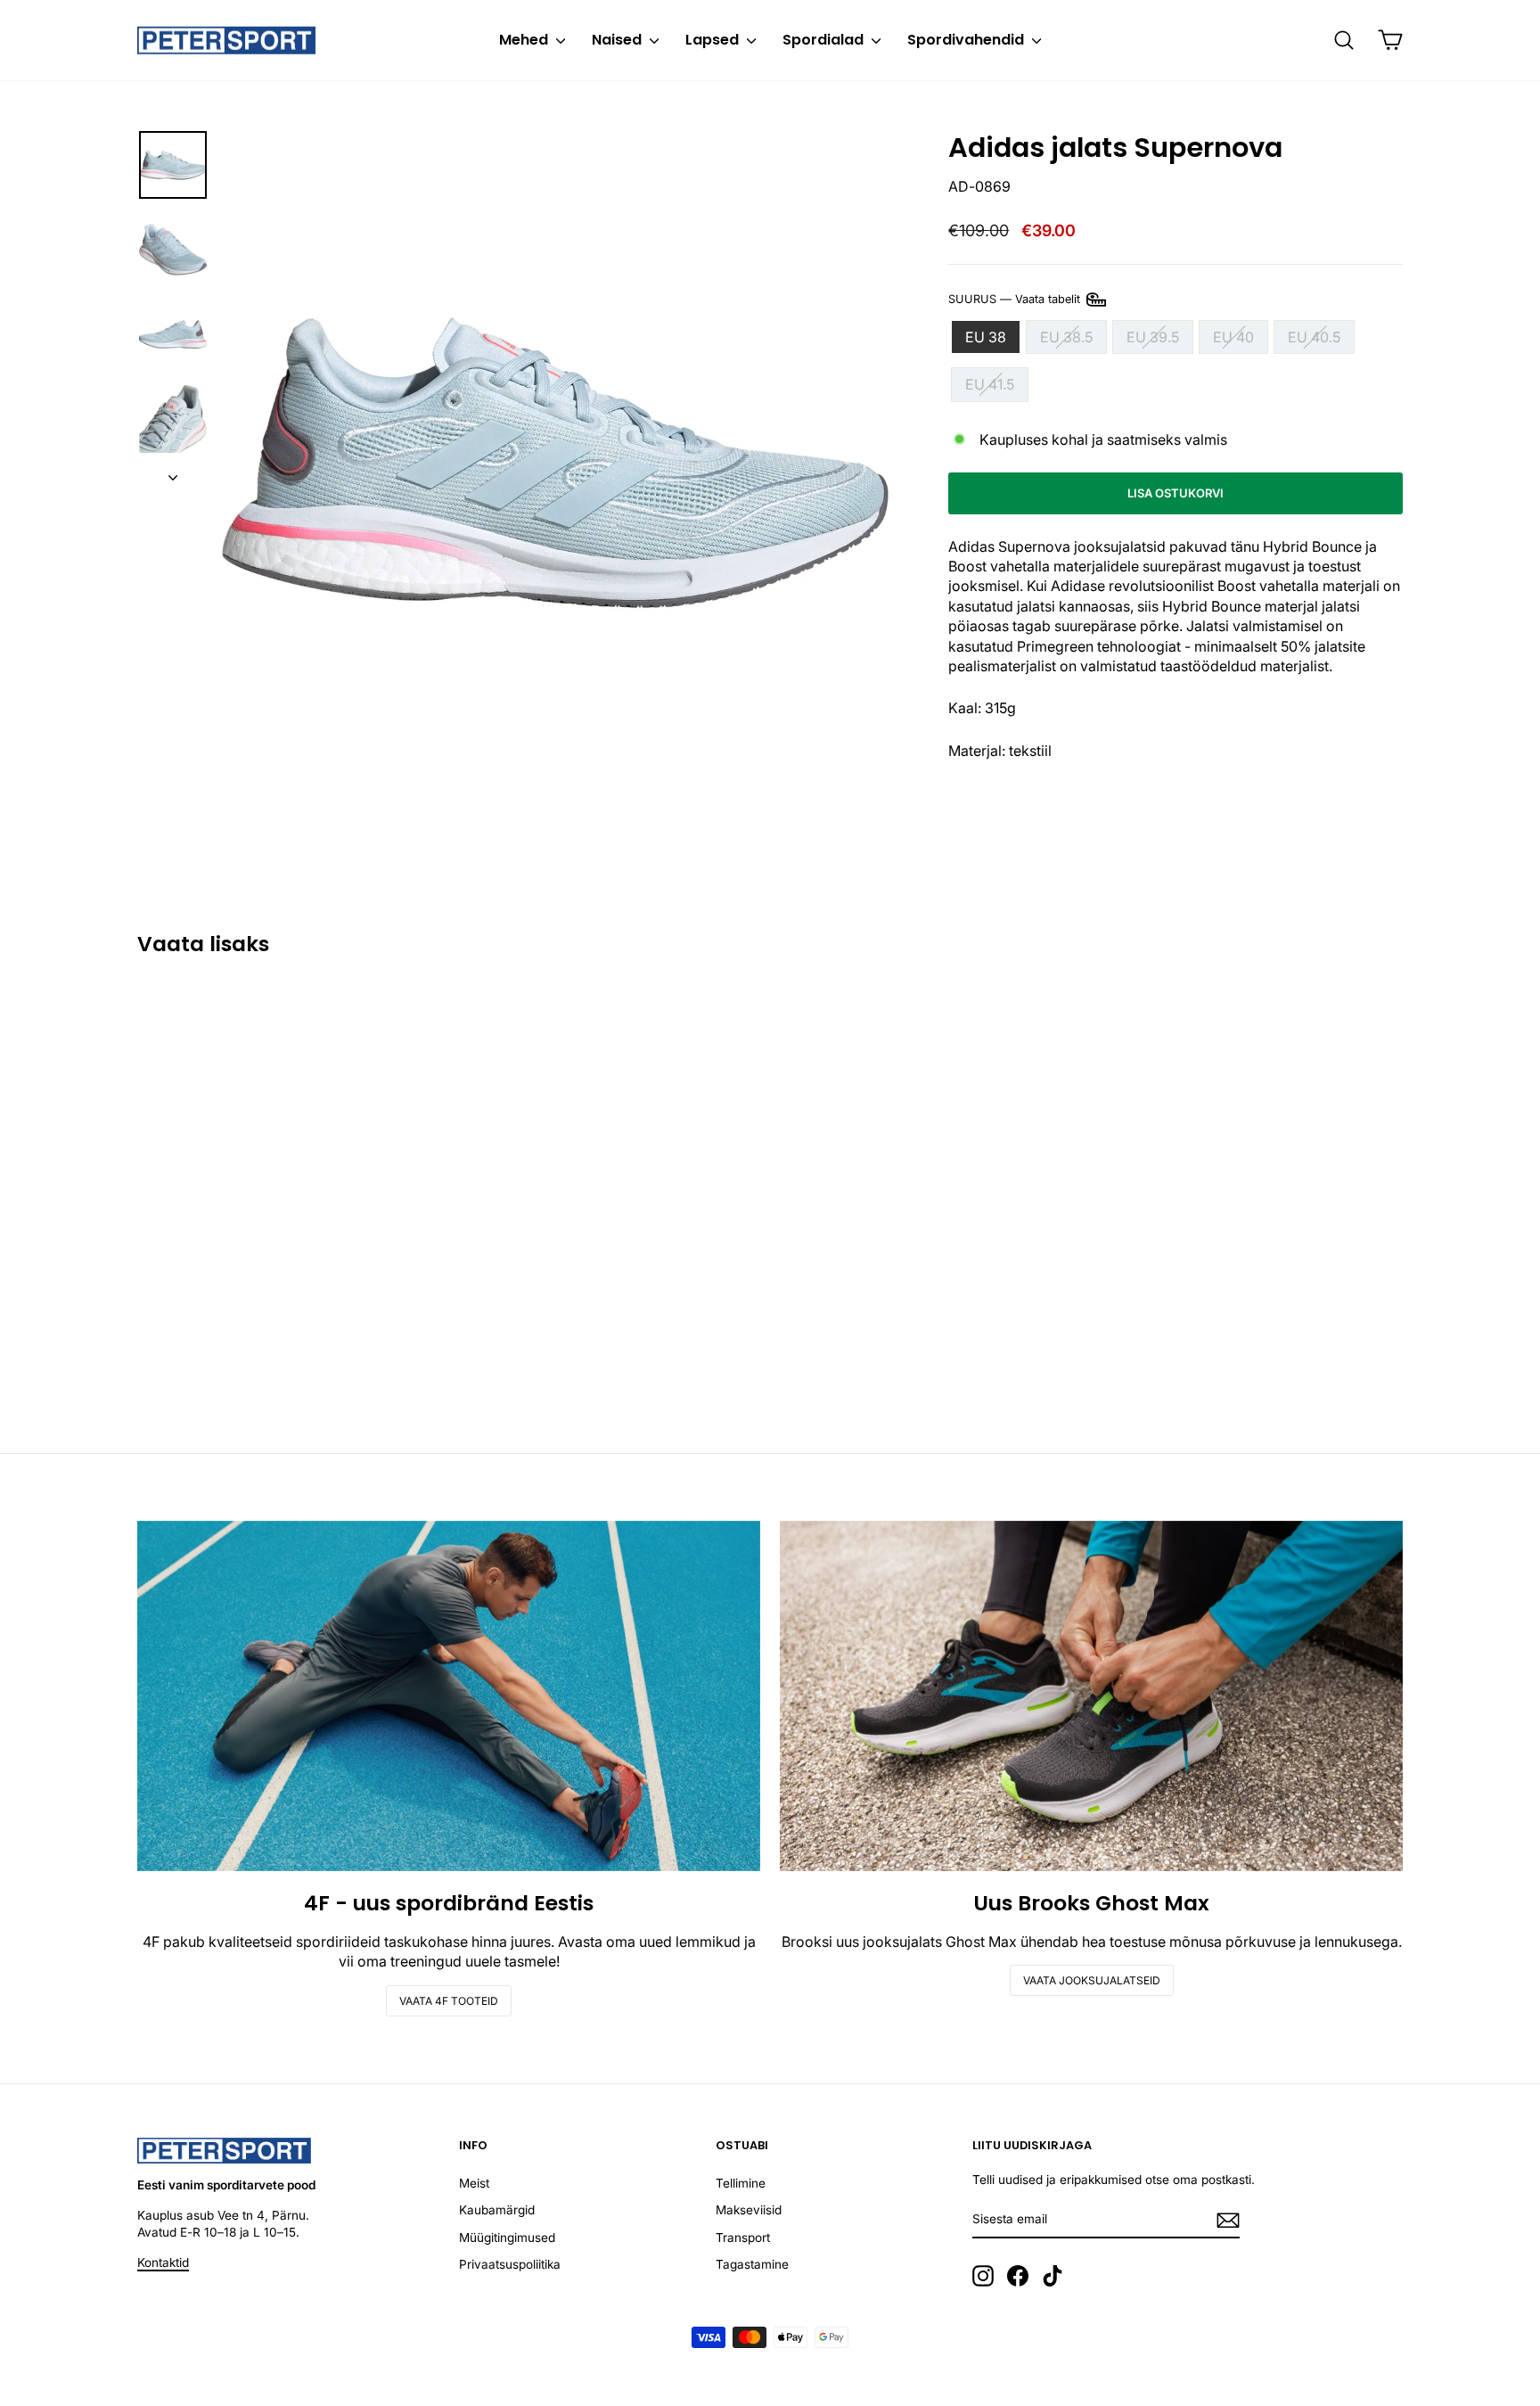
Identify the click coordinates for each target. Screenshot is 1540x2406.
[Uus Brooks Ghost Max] (1091, 1696)
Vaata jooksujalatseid (1092, 1980)
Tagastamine (752, 2264)
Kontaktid (163, 2262)
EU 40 (1233, 337)
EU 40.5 (1314, 337)
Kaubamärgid (497, 2210)
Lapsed (714, 40)
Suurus (1016, 298)
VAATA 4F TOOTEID (449, 2001)
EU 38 (986, 337)
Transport (743, 2238)
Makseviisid (749, 2210)
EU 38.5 (1066, 337)
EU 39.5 (1153, 337)
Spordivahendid (967, 40)
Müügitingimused (507, 2238)
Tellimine (741, 2183)
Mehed (525, 40)
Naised (618, 40)
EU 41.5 (990, 384)
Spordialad (825, 40)
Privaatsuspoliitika (510, 2264)
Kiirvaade (288, 1285)
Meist (474, 2183)
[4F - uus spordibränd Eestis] (449, 1696)
